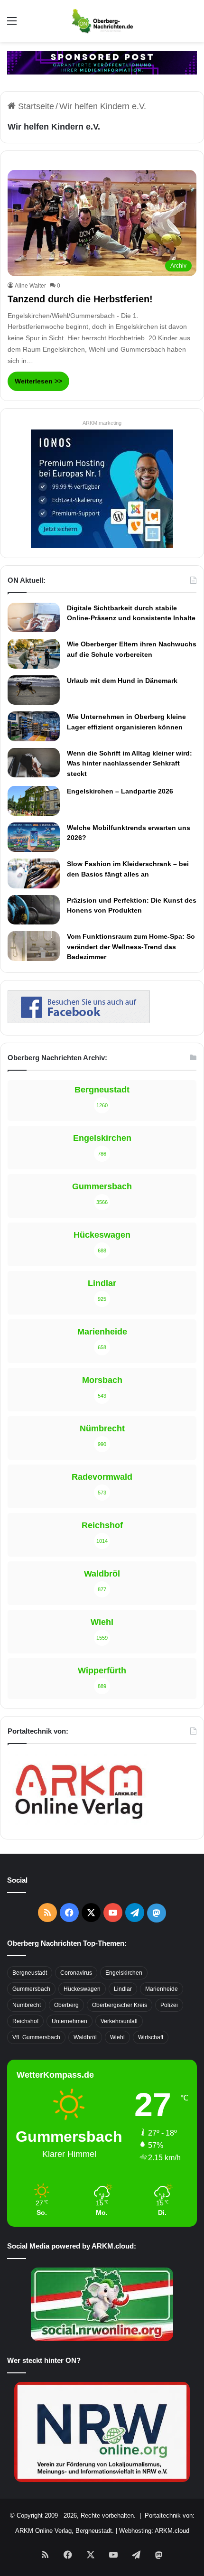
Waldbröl (85, 2037)
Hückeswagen (82, 1989)
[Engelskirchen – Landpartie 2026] (34, 801)
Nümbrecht (27, 2005)
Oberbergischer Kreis (120, 2005)
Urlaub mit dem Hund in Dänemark (122, 681)
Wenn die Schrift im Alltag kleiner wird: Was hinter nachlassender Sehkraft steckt (130, 763)
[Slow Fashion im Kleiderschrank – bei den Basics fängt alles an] (34, 873)
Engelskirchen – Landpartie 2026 (120, 791)
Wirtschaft (151, 2037)
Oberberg (66, 2005)
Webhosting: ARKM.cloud (154, 2531)
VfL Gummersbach (36, 2037)
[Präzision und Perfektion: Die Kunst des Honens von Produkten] (34, 910)
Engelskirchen (124, 1973)
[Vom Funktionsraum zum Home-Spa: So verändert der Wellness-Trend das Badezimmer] (34, 946)
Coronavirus (76, 1973)
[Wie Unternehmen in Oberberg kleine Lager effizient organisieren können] (34, 726)
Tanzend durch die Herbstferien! (80, 299)
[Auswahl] (12, 24)
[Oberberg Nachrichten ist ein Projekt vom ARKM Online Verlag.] (79, 1824)
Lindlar (123, 1989)
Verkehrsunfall (119, 2021)
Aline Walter (30, 286)
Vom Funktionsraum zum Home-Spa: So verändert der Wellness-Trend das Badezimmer (131, 947)
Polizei (169, 2005)
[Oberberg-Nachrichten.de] (102, 21)
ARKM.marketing (102, 423)
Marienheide (162, 1989)
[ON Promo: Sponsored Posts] (102, 62)
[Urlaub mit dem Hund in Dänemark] (34, 690)
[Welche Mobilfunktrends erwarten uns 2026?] (34, 837)
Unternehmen (70, 2021)
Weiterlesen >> (38, 381)
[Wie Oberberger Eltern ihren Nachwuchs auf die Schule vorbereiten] (34, 654)
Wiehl (117, 2037)
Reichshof (25, 2021)
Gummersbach (31, 1989)
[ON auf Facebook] (79, 1020)
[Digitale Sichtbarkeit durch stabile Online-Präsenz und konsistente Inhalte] (34, 617)
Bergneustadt (30, 1973)
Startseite (35, 106)
